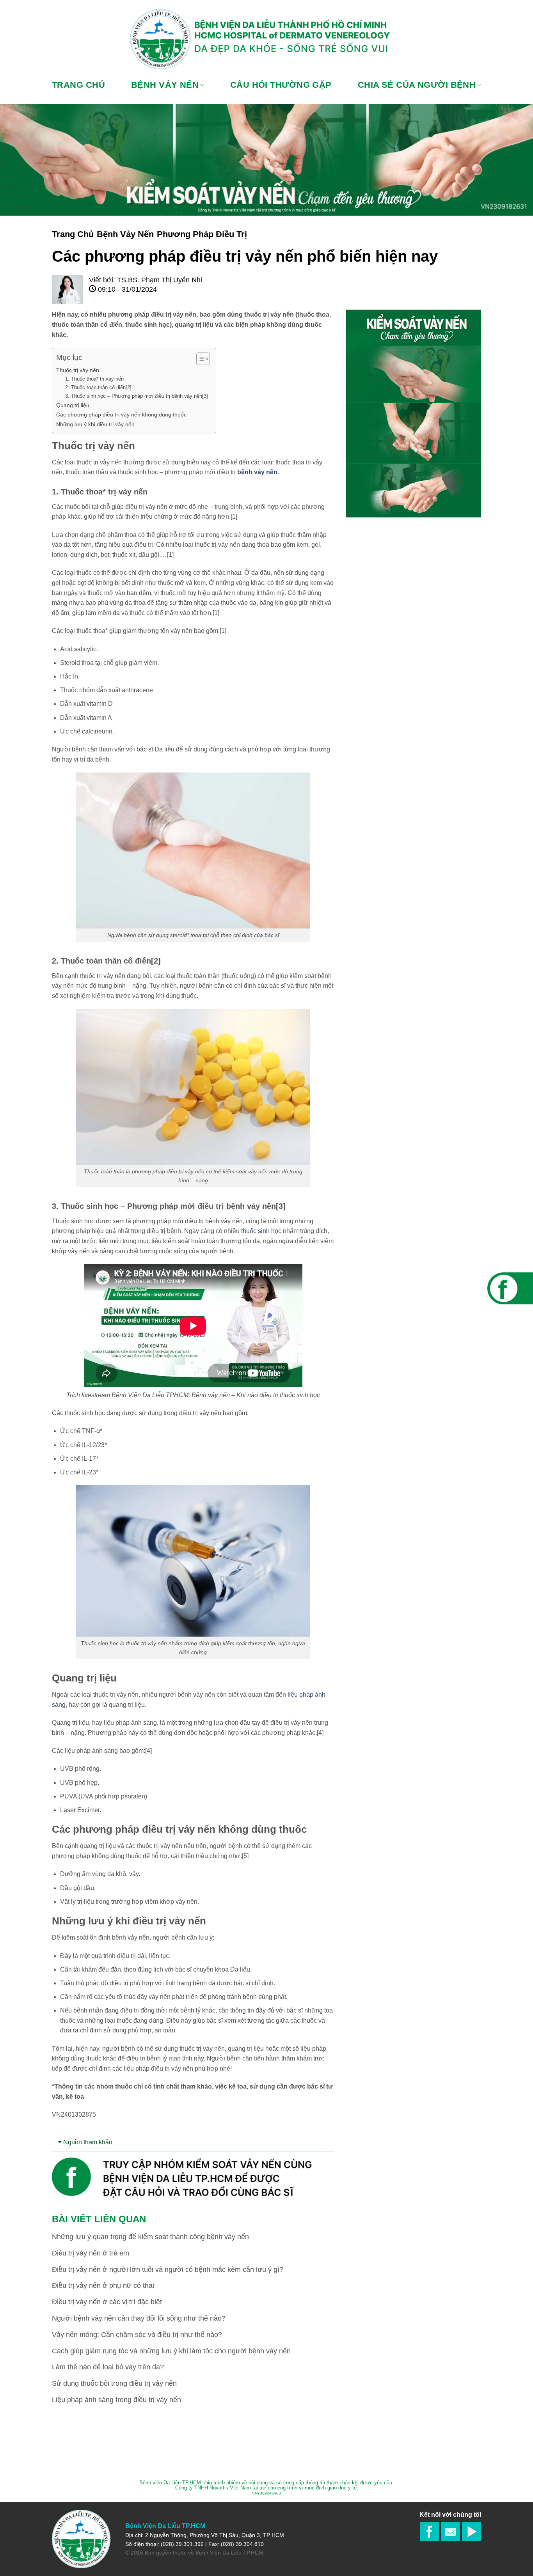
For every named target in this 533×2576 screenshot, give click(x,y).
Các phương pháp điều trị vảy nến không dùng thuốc (121, 415)
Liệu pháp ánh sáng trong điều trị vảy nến (116, 2400)
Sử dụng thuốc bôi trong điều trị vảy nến (114, 2383)
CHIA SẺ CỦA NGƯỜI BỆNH (417, 85)
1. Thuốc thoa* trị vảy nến (94, 379)
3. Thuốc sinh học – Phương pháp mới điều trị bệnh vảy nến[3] (137, 396)
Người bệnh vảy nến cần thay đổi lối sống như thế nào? (139, 2318)
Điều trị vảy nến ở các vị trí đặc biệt (107, 2302)
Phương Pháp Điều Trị (202, 234)
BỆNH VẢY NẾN (165, 85)
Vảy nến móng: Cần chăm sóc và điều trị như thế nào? (137, 2335)
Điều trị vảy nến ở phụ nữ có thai (103, 2285)
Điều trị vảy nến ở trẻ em (91, 2253)
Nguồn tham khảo (88, 2142)
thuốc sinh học (261, 1231)
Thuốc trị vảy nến (78, 370)
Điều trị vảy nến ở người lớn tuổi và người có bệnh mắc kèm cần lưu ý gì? (168, 2270)
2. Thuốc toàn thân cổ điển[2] (98, 387)
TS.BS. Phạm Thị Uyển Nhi (160, 280)
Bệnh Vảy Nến (125, 234)
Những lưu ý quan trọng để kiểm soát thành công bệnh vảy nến (150, 2237)
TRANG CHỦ (78, 85)
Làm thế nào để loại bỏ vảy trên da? (108, 2367)
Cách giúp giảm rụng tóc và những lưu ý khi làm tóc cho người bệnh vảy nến (171, 2351)
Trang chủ (73, 234)
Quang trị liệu (73, 405)
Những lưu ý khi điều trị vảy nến (95, 424)
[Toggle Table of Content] (199, 359)
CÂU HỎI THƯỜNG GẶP (281, 85)
